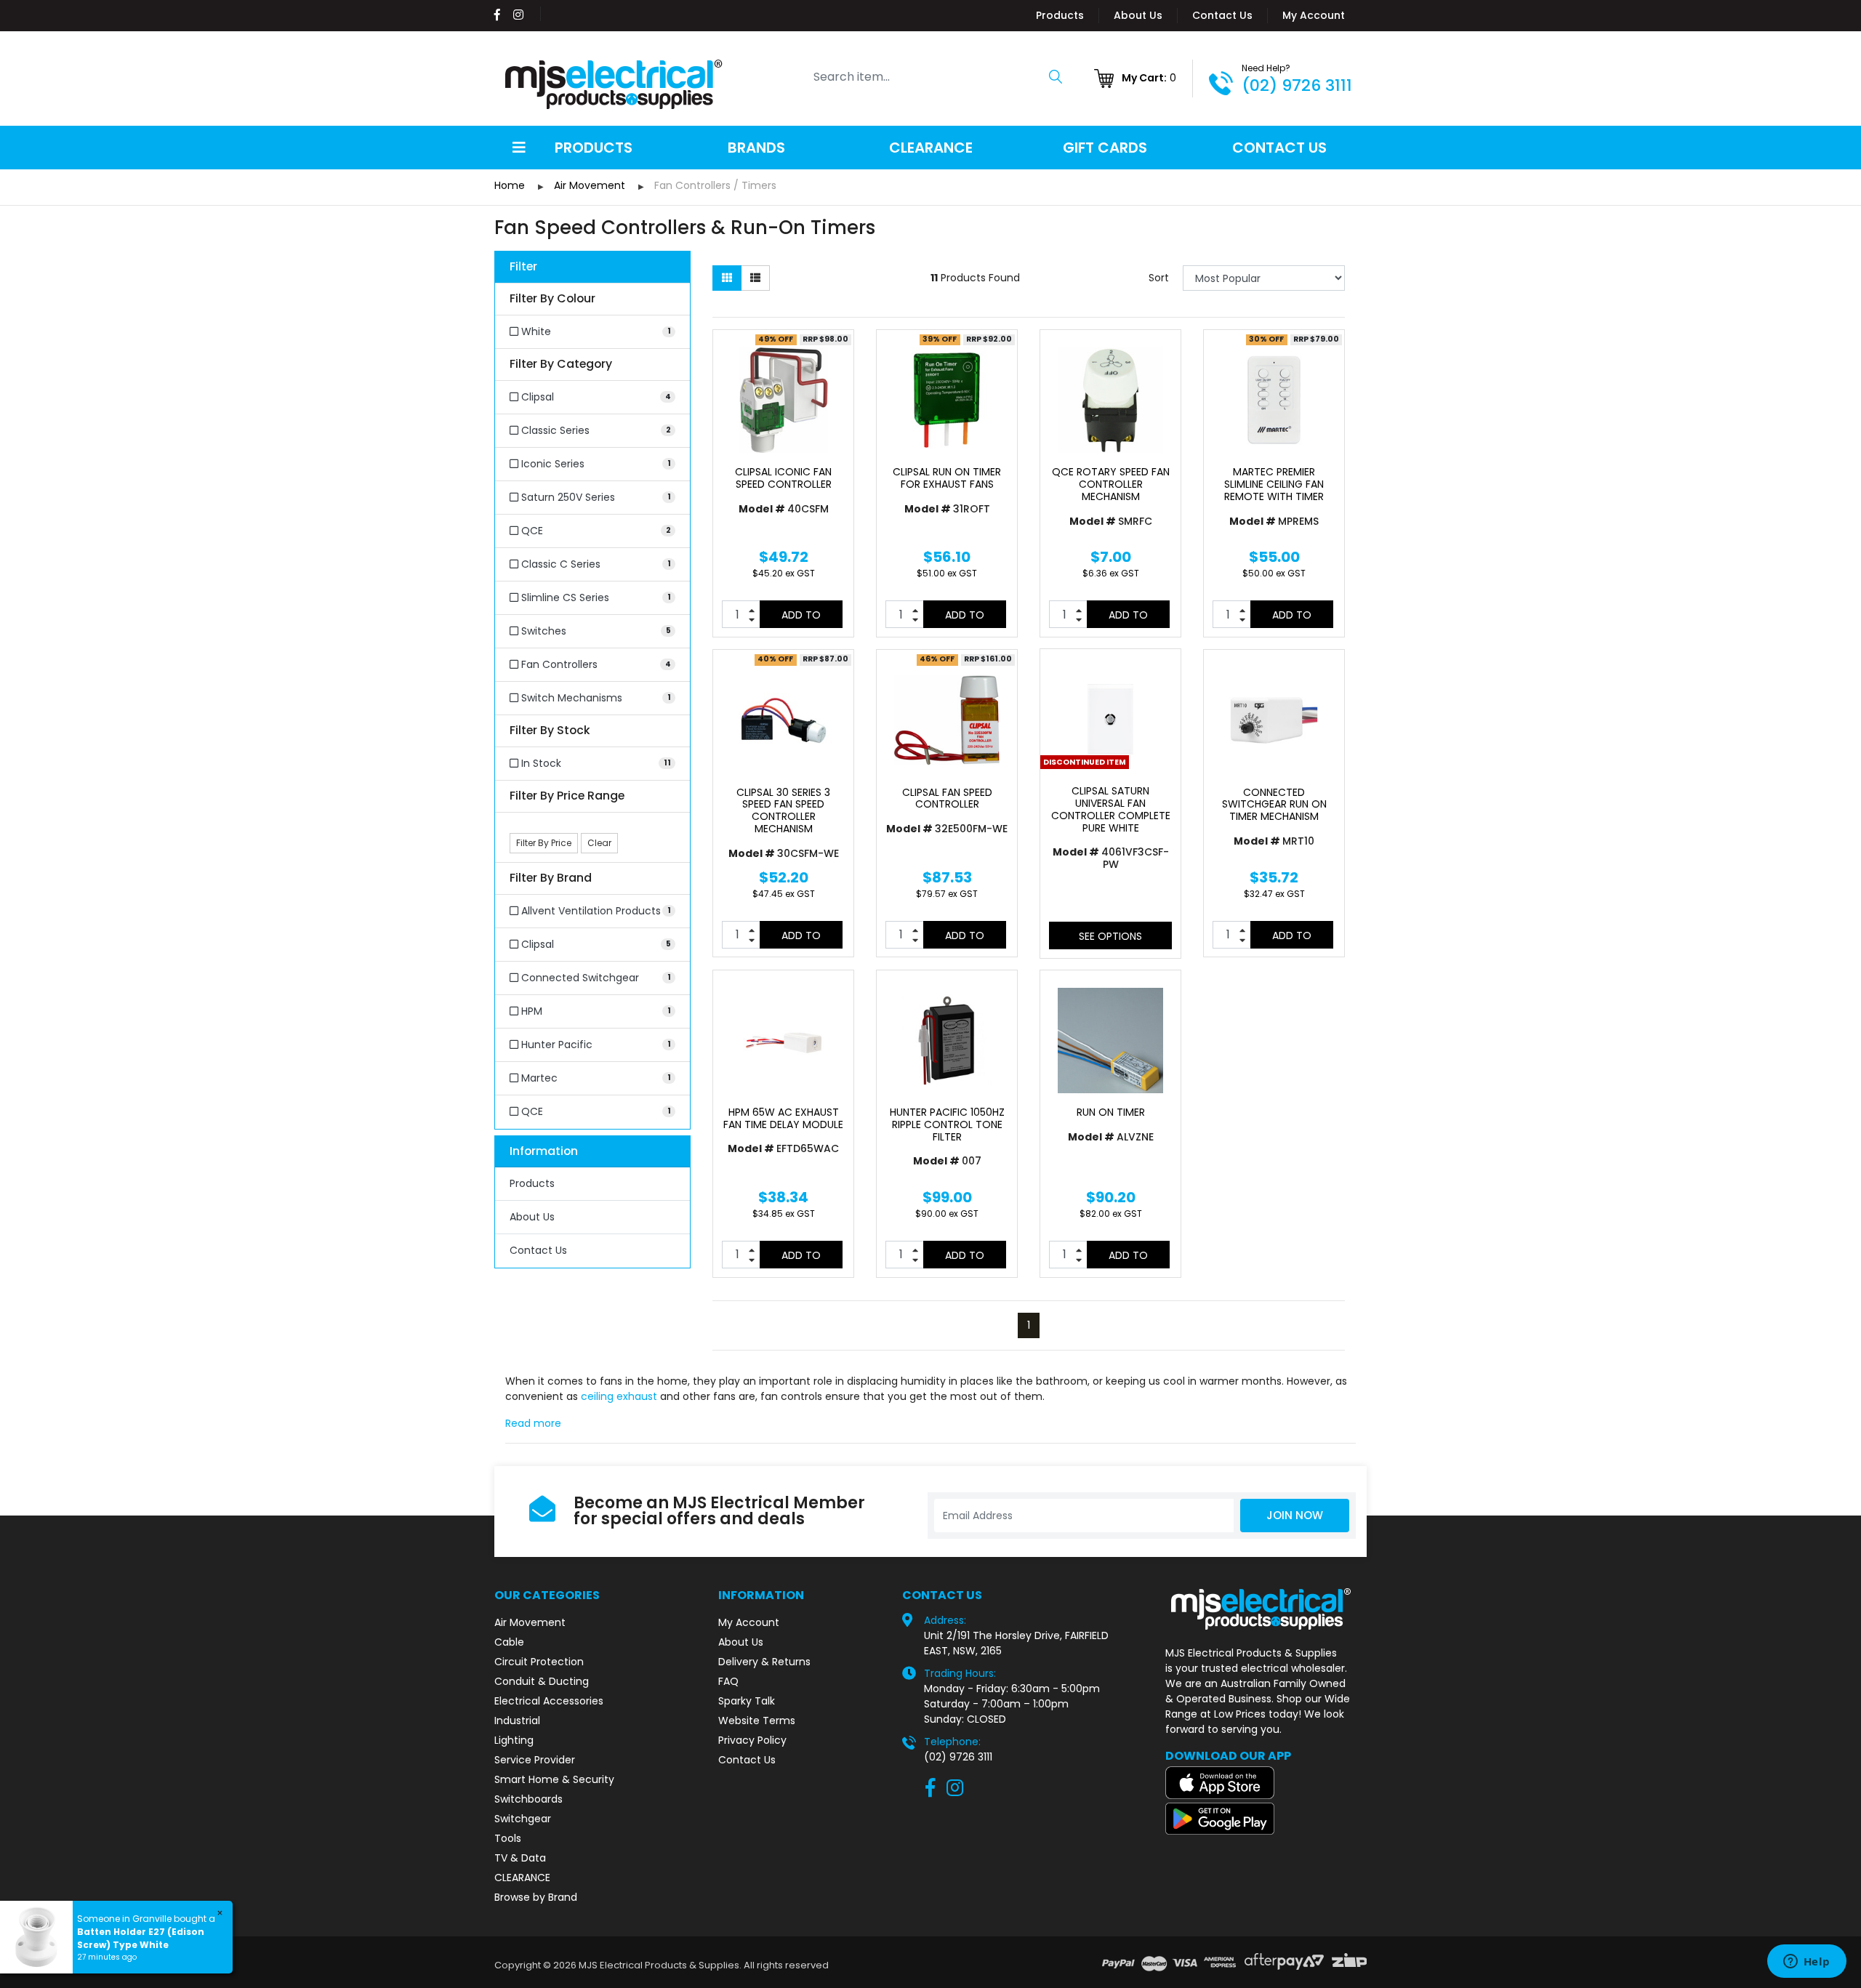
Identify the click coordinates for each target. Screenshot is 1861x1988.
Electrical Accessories (549, 1701)
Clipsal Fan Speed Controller (947, 798)
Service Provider (535, 1760)
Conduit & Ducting (542, 1681)
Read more (533, 1423)
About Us (1138, 15)
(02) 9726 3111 (1297, 85)
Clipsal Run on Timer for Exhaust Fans (947, 478)
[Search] (1056, 76)
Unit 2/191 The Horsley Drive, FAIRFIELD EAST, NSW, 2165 (1016, 1643)
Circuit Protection (539, 1662)
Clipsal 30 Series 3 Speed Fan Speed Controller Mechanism (783, 810)
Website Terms (757, 1721)
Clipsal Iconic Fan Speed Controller (783, 478)
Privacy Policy (752, 1740)
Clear (599, 843)
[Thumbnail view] (727, 278)
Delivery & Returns (764, 1662)
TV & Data (520, 1858)
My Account (1314, 15)
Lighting (514, 1740)
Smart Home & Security (554, 1779)
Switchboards (528, 1799)
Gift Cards (1105, 148)
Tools (508, 1838)
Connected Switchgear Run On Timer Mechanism (1274, 805)
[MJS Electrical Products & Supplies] (614, 84)
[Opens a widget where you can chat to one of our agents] (1806, 1963)
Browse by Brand (536, 1897)
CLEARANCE (522, 1878)
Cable (509, 1642)
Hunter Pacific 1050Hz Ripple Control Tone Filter (947, 1124)
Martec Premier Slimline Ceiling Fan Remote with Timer (1274, 484)
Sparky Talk (747, 1701)
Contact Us (1222, 15)
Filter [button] (523, 267)
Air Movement (530, 1622)
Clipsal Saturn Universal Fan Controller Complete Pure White (1111, 809)
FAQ (728, 1681)
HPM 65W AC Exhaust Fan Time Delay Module (783, 1118)
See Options (1110, 936)
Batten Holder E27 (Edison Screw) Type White (141, 1938)
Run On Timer (1111, 1112)
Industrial (517, 1721)
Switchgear (523, 1819)
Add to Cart (801, 618)
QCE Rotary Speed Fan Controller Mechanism (1111, 484)
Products (1060, 15)
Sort (1159, 278)
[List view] (755, 278)
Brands (756, 148)
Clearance (931, 148)
